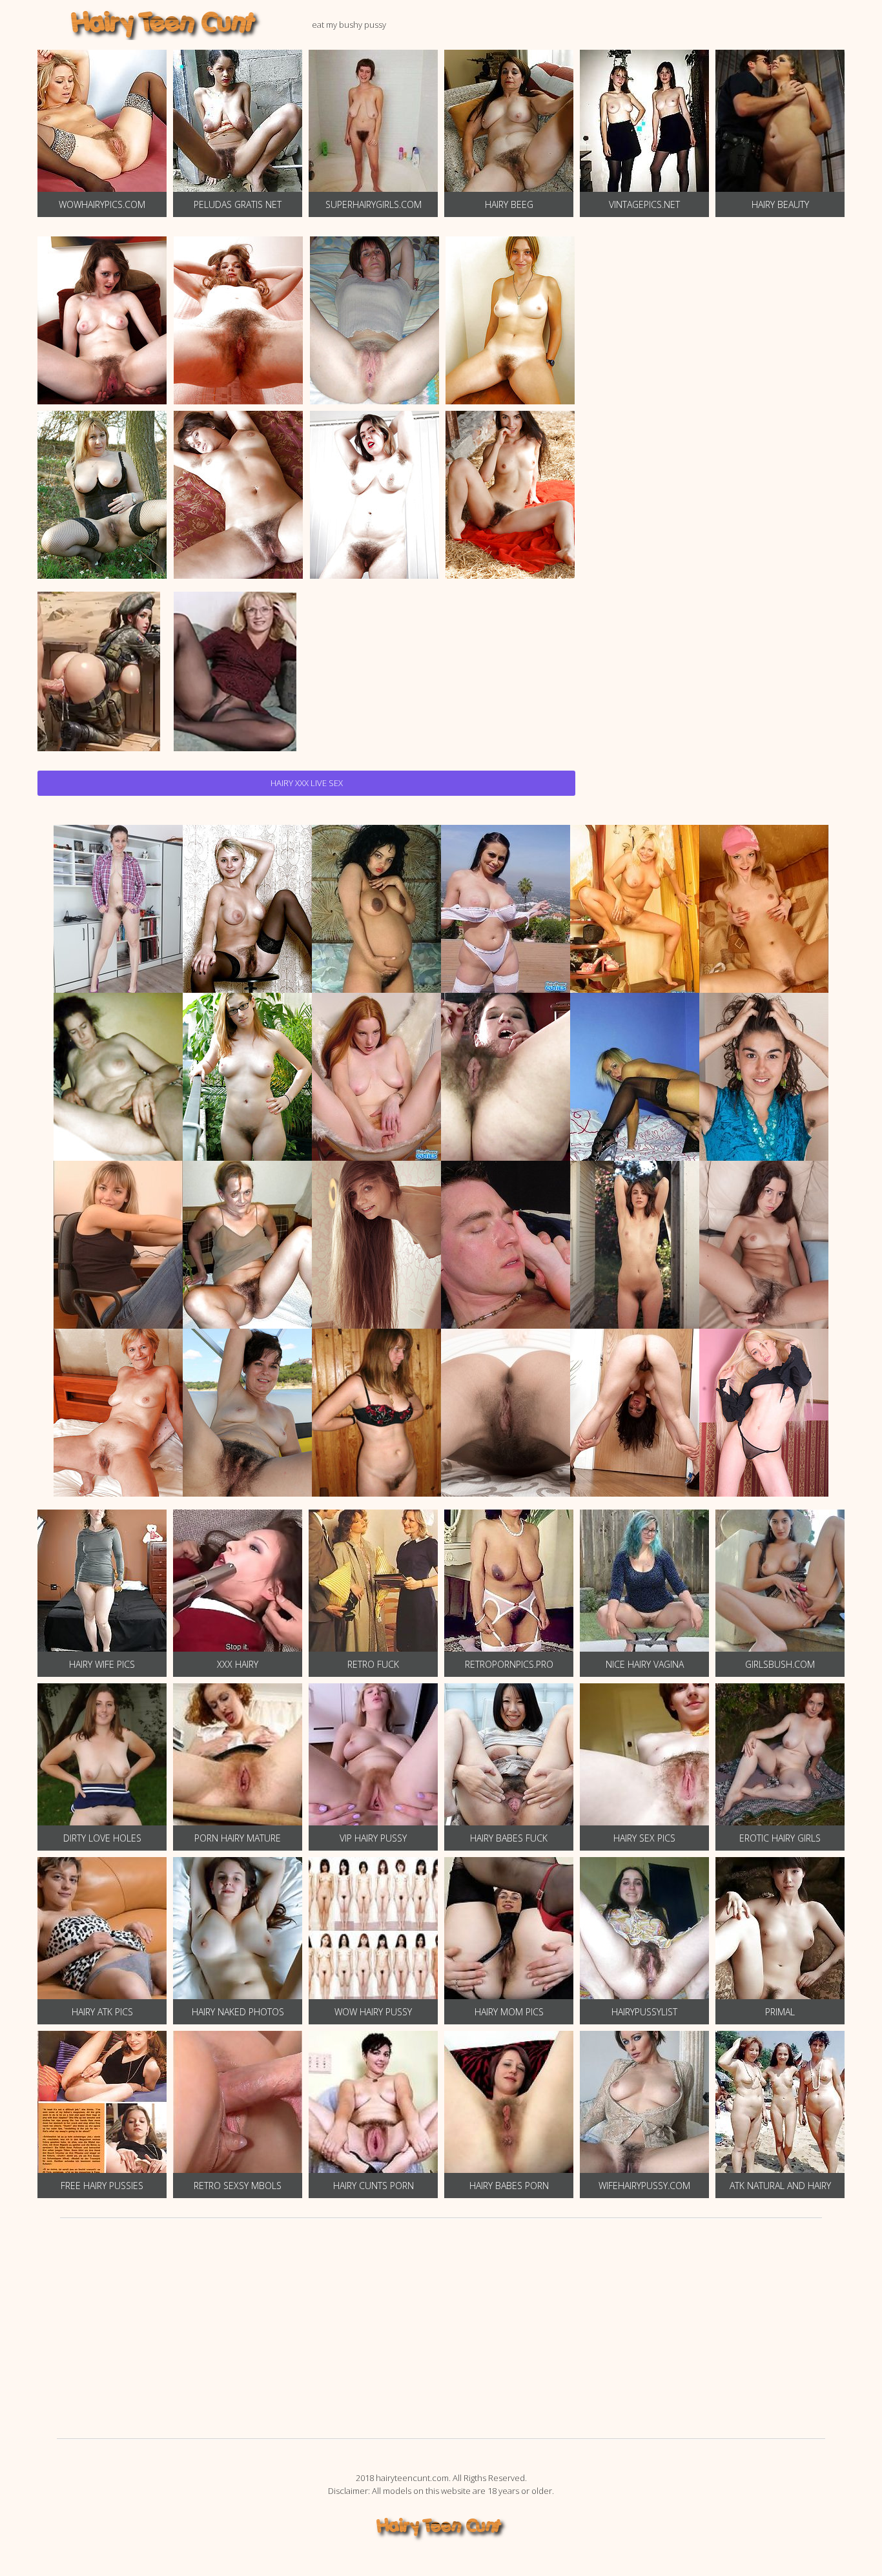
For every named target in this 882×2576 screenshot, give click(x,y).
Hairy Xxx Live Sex (307, 783)
